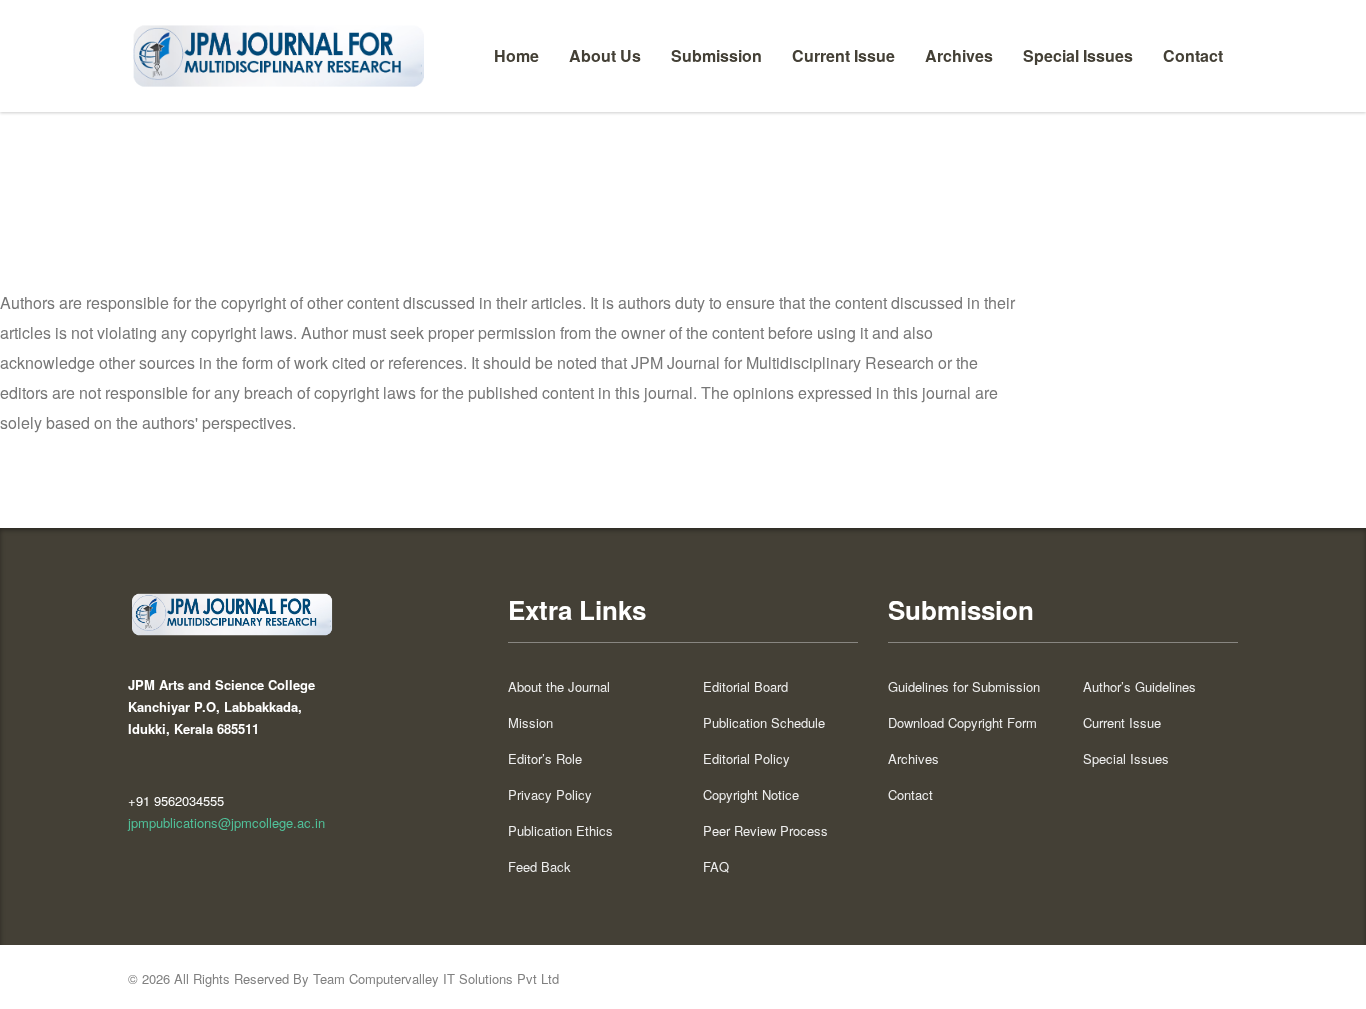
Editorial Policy (746, 759)
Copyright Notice (751, 795)
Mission (530, 723)
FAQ (716, 867)
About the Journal (559, 687)
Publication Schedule (764, 723)
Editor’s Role (545, 759)
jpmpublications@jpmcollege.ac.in (226, 822)
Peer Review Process (765, 831)
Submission (716, 55)
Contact (1193, 55)
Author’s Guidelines (1139, 687)
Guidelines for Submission (964, 687)
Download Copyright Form (962, 723)
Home (516, 55)
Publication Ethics (560, 831)
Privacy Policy (550, 795)
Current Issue (843, 55)
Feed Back (539, 867)
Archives (959, 55)
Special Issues (1078, 55)
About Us (605, 55)
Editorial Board (745, 687)
